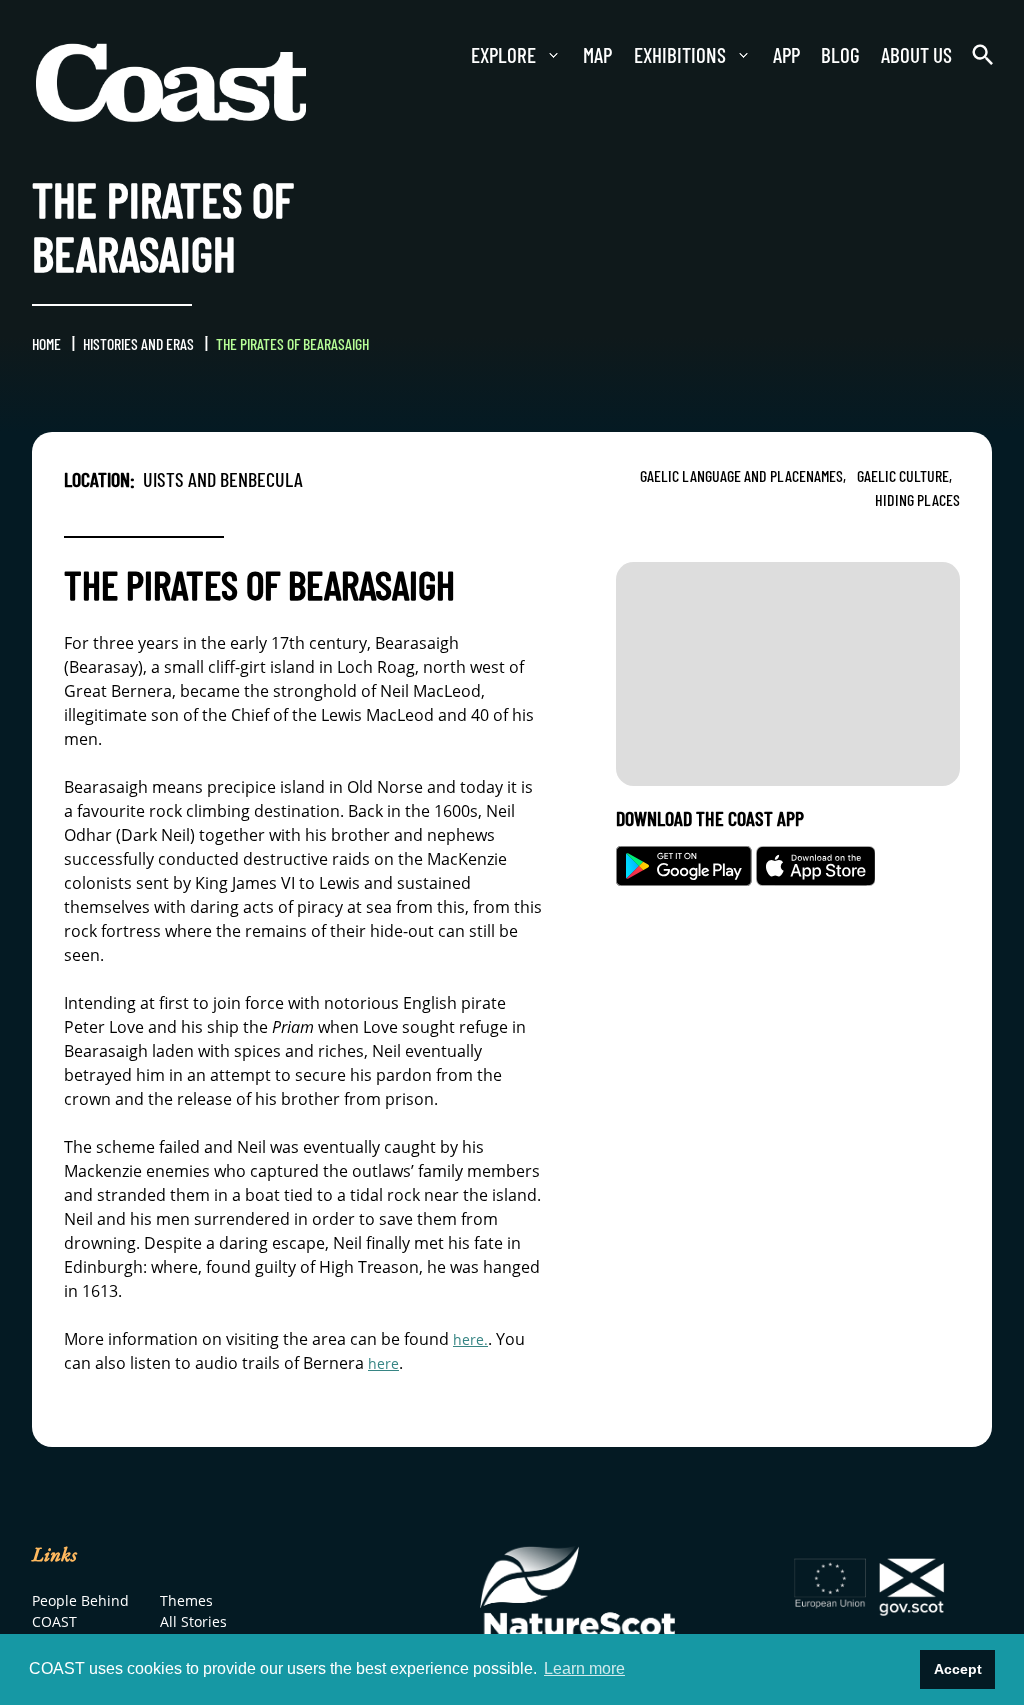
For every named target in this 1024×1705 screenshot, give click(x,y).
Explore (448, 55)
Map (550, 55)
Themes (190, 1602)
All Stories (197, 1626)
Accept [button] (958, 1669)
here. (472, 1339)
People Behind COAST (58, 1626)
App (757, 55)
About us (904, 55)
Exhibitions (642, 55)
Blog (818, 55)
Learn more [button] (584, 1668)
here (385, 1363)
